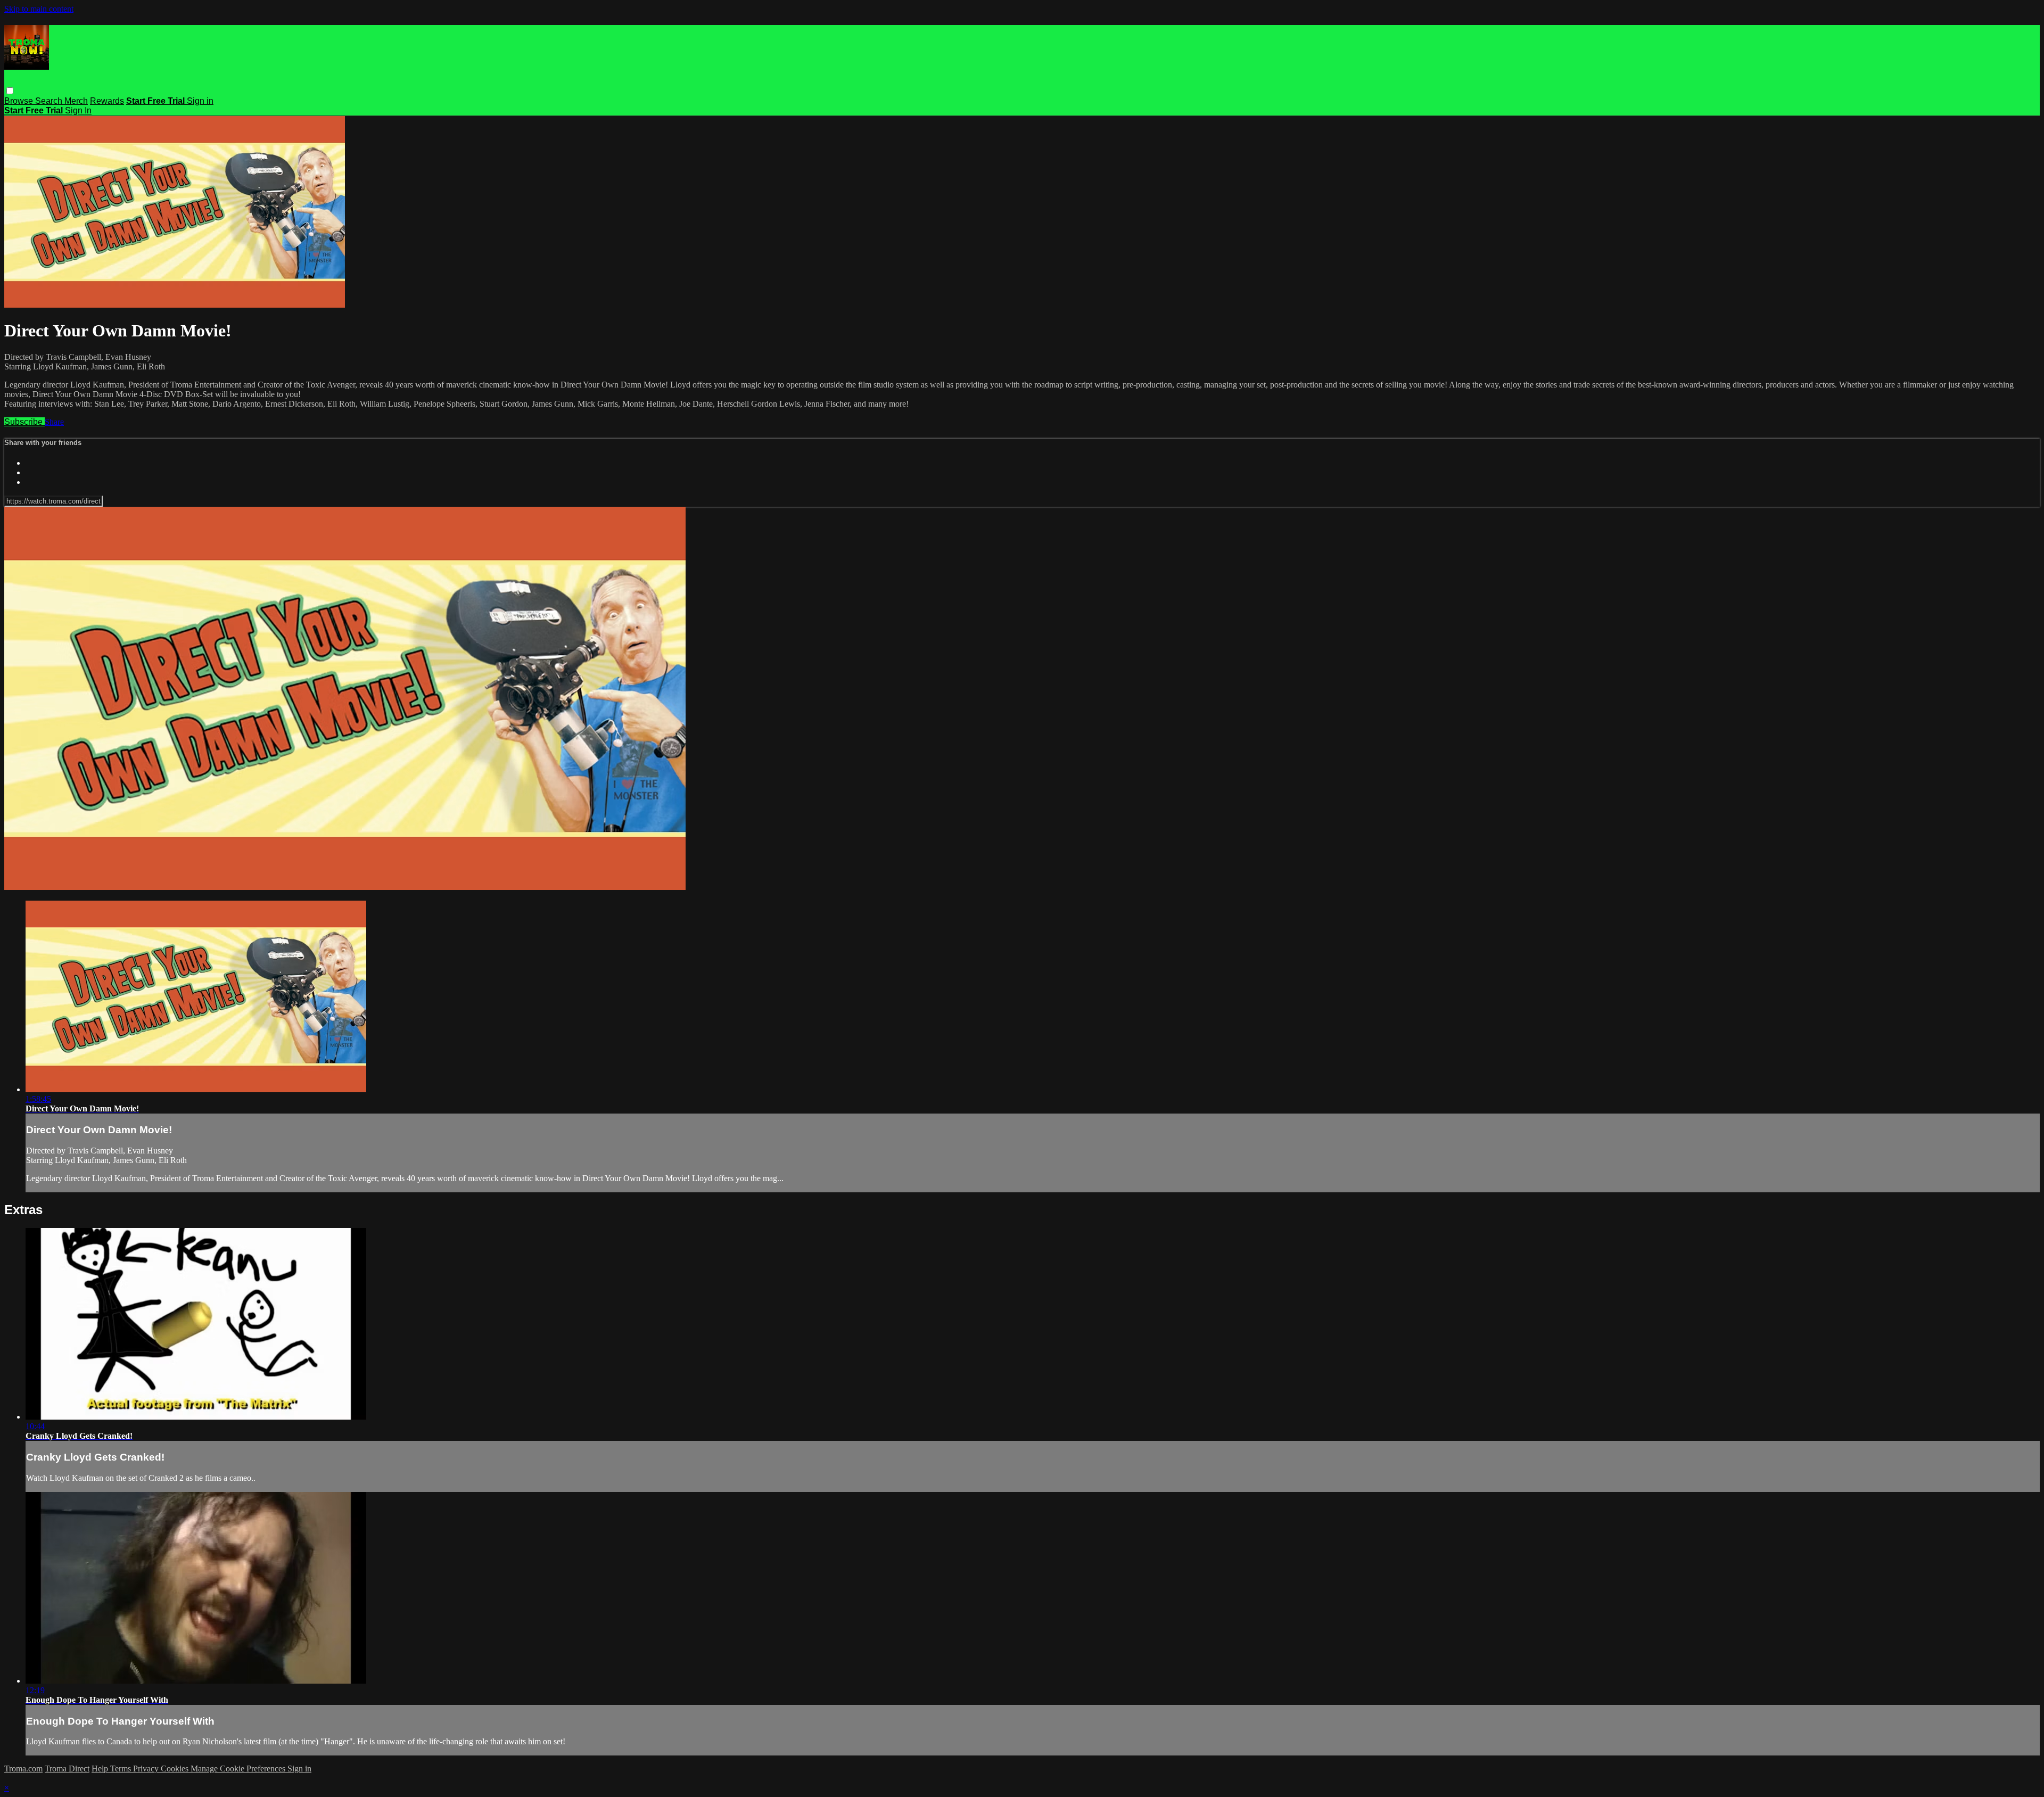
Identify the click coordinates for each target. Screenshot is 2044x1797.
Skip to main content (39, 9)
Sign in (200, 101)
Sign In (78, 110)
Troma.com (23, 1769)
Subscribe (24, 422)
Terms (122, 1769)
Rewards (107, 101)
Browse (20, 101)
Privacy (147, 1769)
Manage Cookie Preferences (239, 1769)
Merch (76, 101)
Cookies (176, 1769)
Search (50, 101)
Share (54, 422)
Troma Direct (67, 1769)
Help (101, 1769)
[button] (10, 91)
